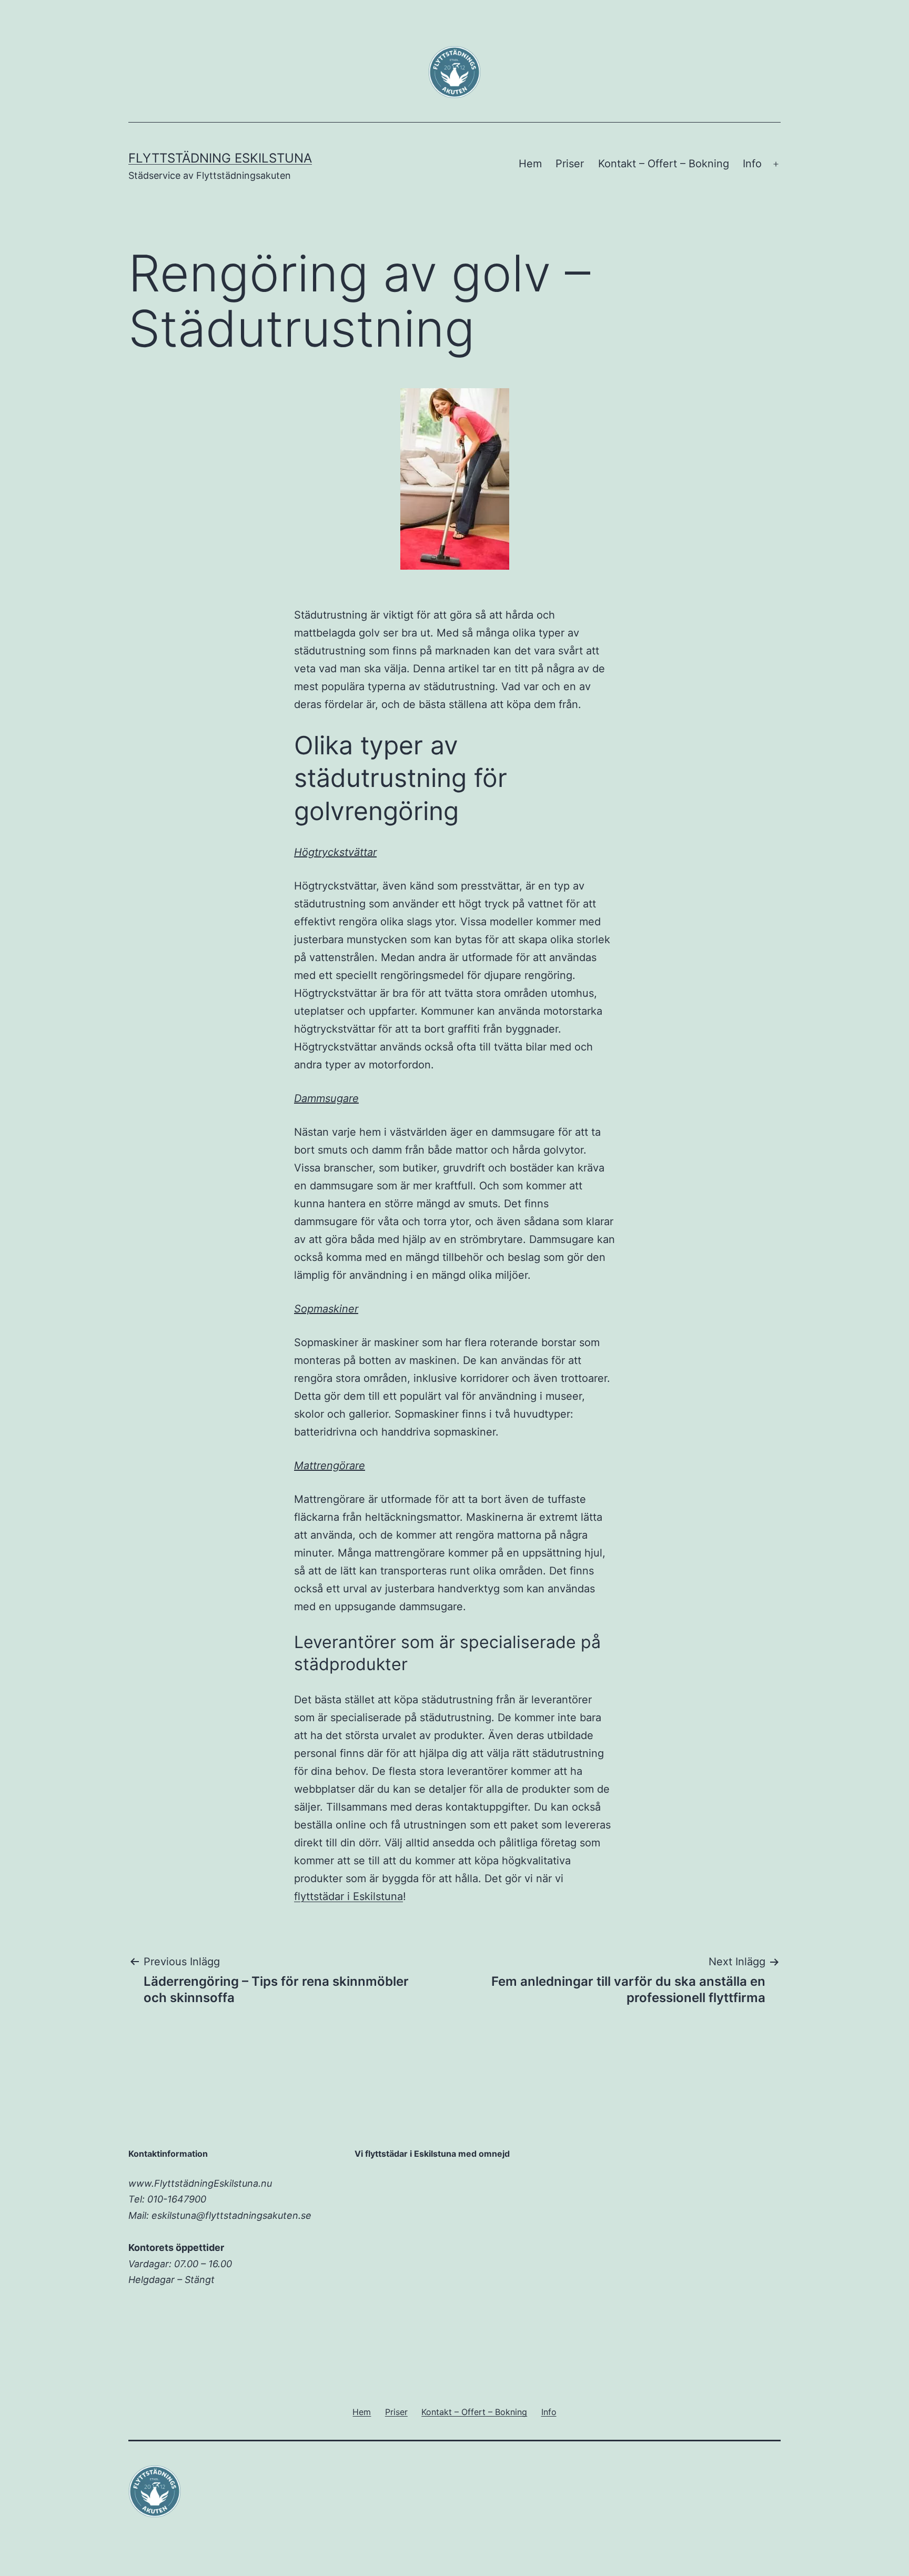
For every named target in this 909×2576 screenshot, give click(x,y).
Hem (530, 164)
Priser (570, 164)
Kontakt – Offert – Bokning (664, 164)
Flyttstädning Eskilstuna (220, 158)
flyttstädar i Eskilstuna (349, 1896)
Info (752, 164)
